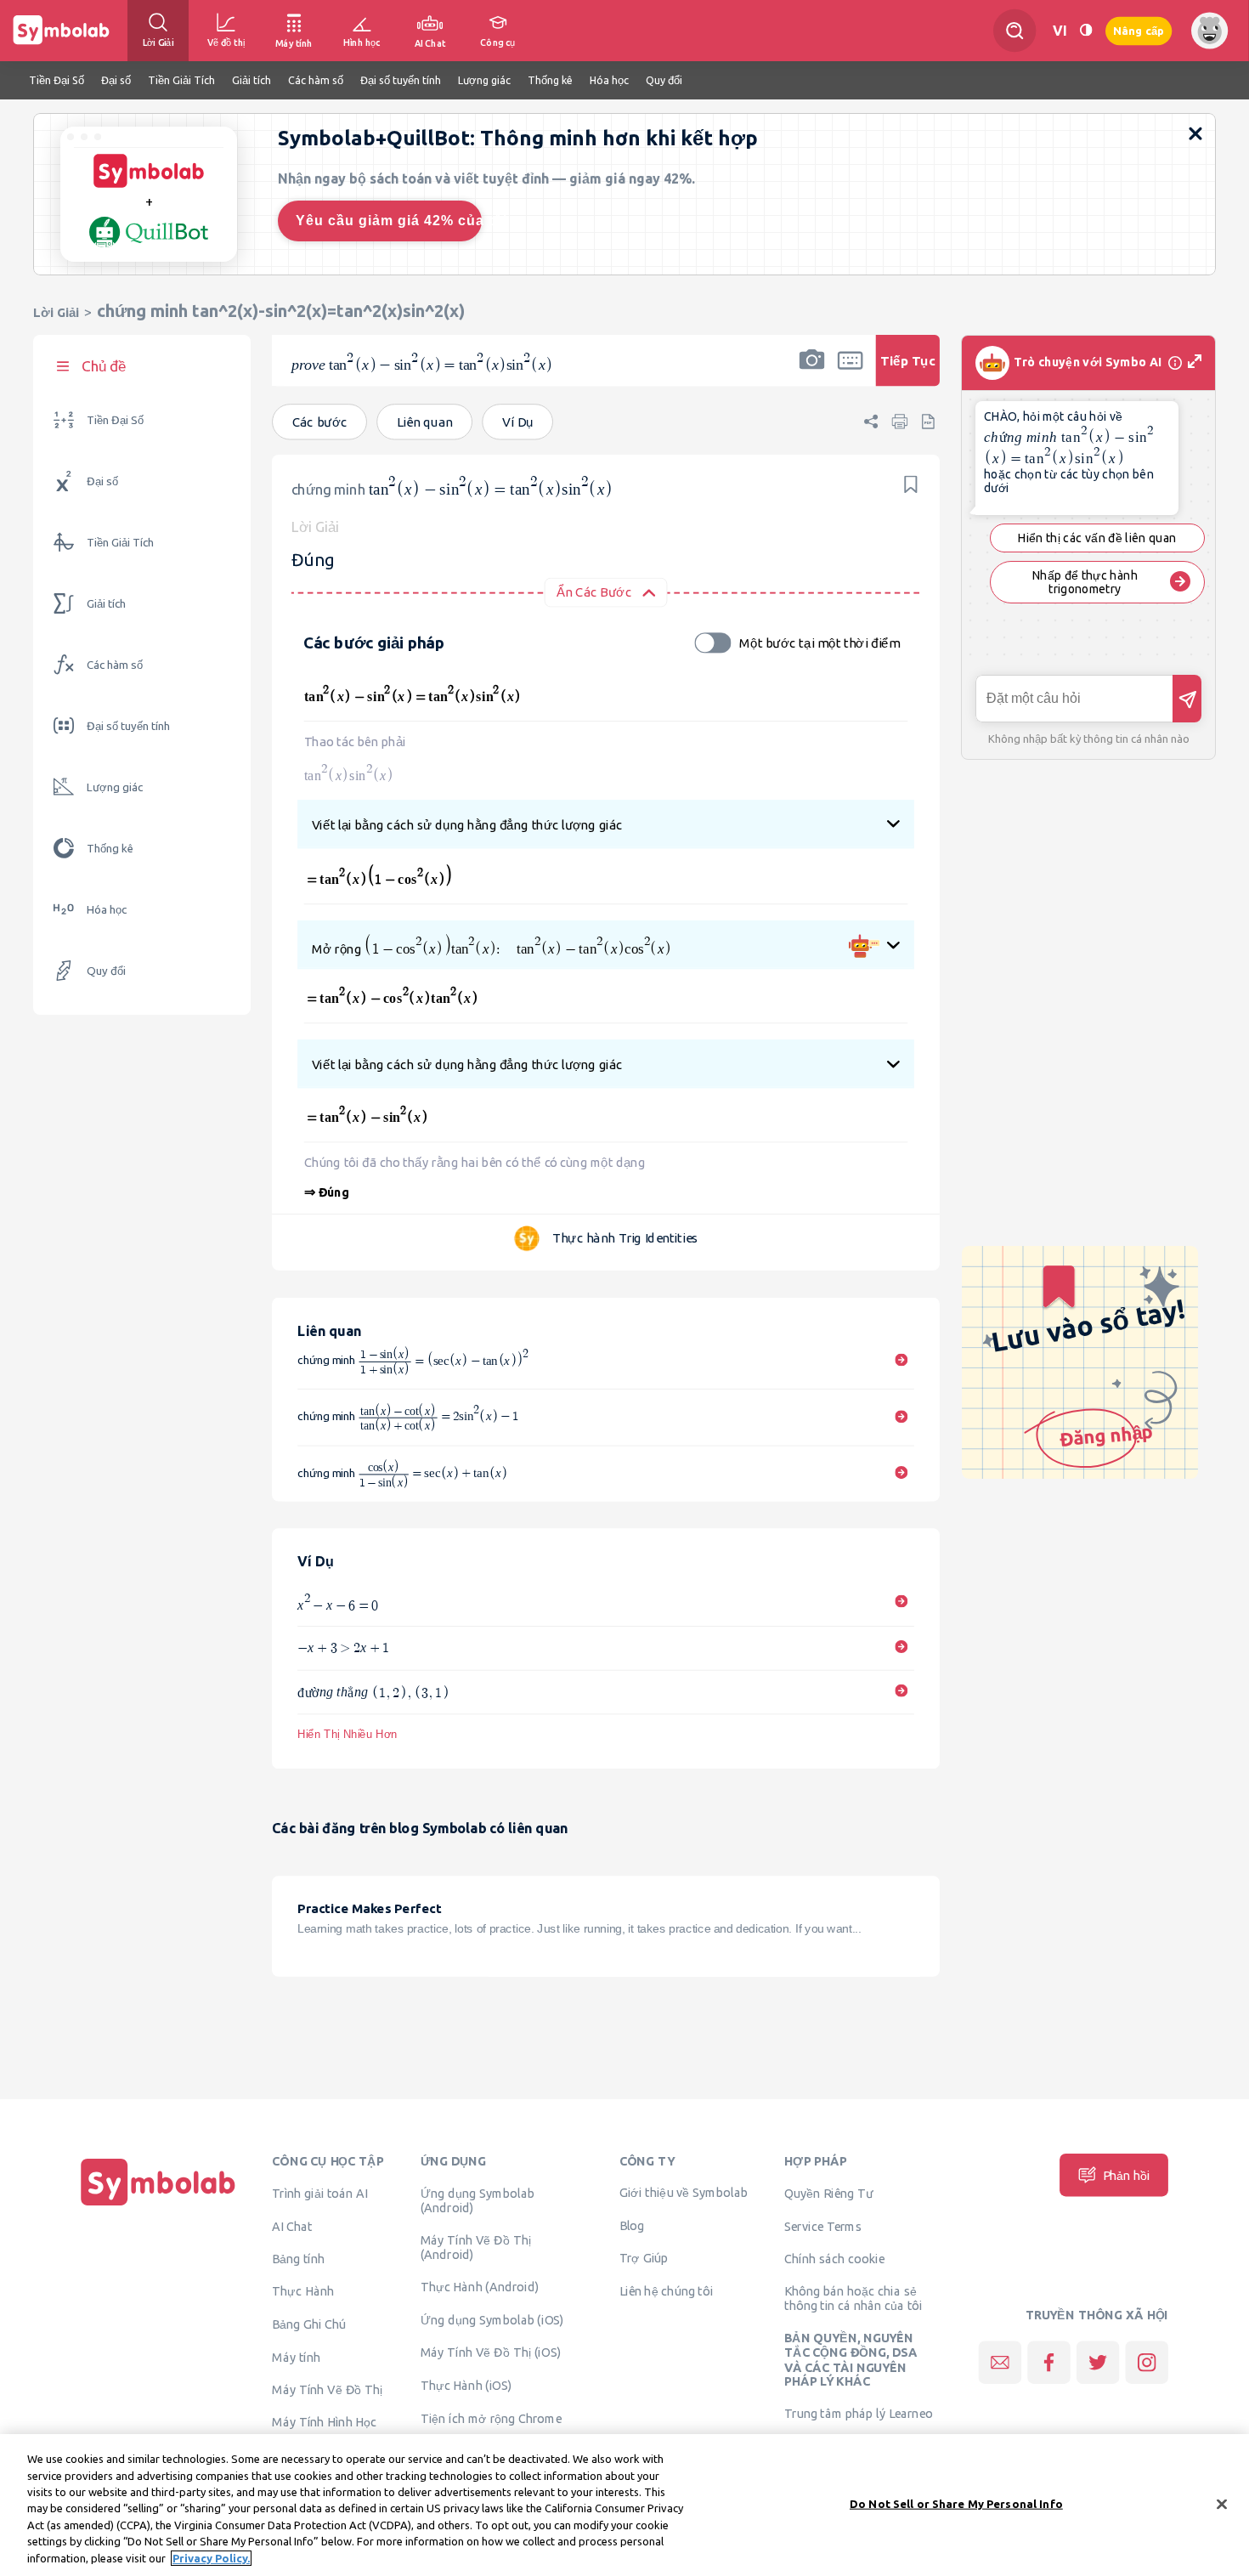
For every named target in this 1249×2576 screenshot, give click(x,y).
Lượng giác (115, 787)
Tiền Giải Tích (120, 543)
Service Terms (823, 2226)
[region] (624, 2505)
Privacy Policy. (211, 2558)
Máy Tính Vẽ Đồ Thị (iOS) (491, 2352)
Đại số (102, 481)
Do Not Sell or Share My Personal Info (956, 2503)
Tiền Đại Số (115, 420)
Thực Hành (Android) (480, 2286)
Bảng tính (298, 2258)
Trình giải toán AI (320, 2193)
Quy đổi (106, 971)
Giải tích (106, 604)
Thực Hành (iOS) (466, 2385)
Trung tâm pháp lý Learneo (859, 2413)
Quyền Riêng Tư (828, 2193)
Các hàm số (115, 665)
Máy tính (296, 2357)
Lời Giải (56, 312)
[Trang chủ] (158, 2205)
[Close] (1222, 2504)
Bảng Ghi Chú (309, 2324)
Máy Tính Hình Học (324, 2421)
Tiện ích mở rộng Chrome (492, 2418)
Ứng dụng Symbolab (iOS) (492, 2319)
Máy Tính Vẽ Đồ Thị (328, 2389)
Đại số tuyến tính (128, 726)
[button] (811, 371)
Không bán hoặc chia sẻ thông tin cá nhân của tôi (853, 2298)
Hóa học (107, 910)
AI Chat (292, 2226)
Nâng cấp (1139, 30)
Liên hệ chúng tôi (667, 2290)
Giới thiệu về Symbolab (684, 2192)
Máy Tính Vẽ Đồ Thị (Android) (476, 2247)
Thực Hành (303, 2291)
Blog (632, 2225)
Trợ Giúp (644, 2257)
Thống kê (110, 849)
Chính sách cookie (834, 2258)
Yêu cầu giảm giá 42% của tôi (389, 221)
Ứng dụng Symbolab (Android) (478, 2200)
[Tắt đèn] (1086, 30)
